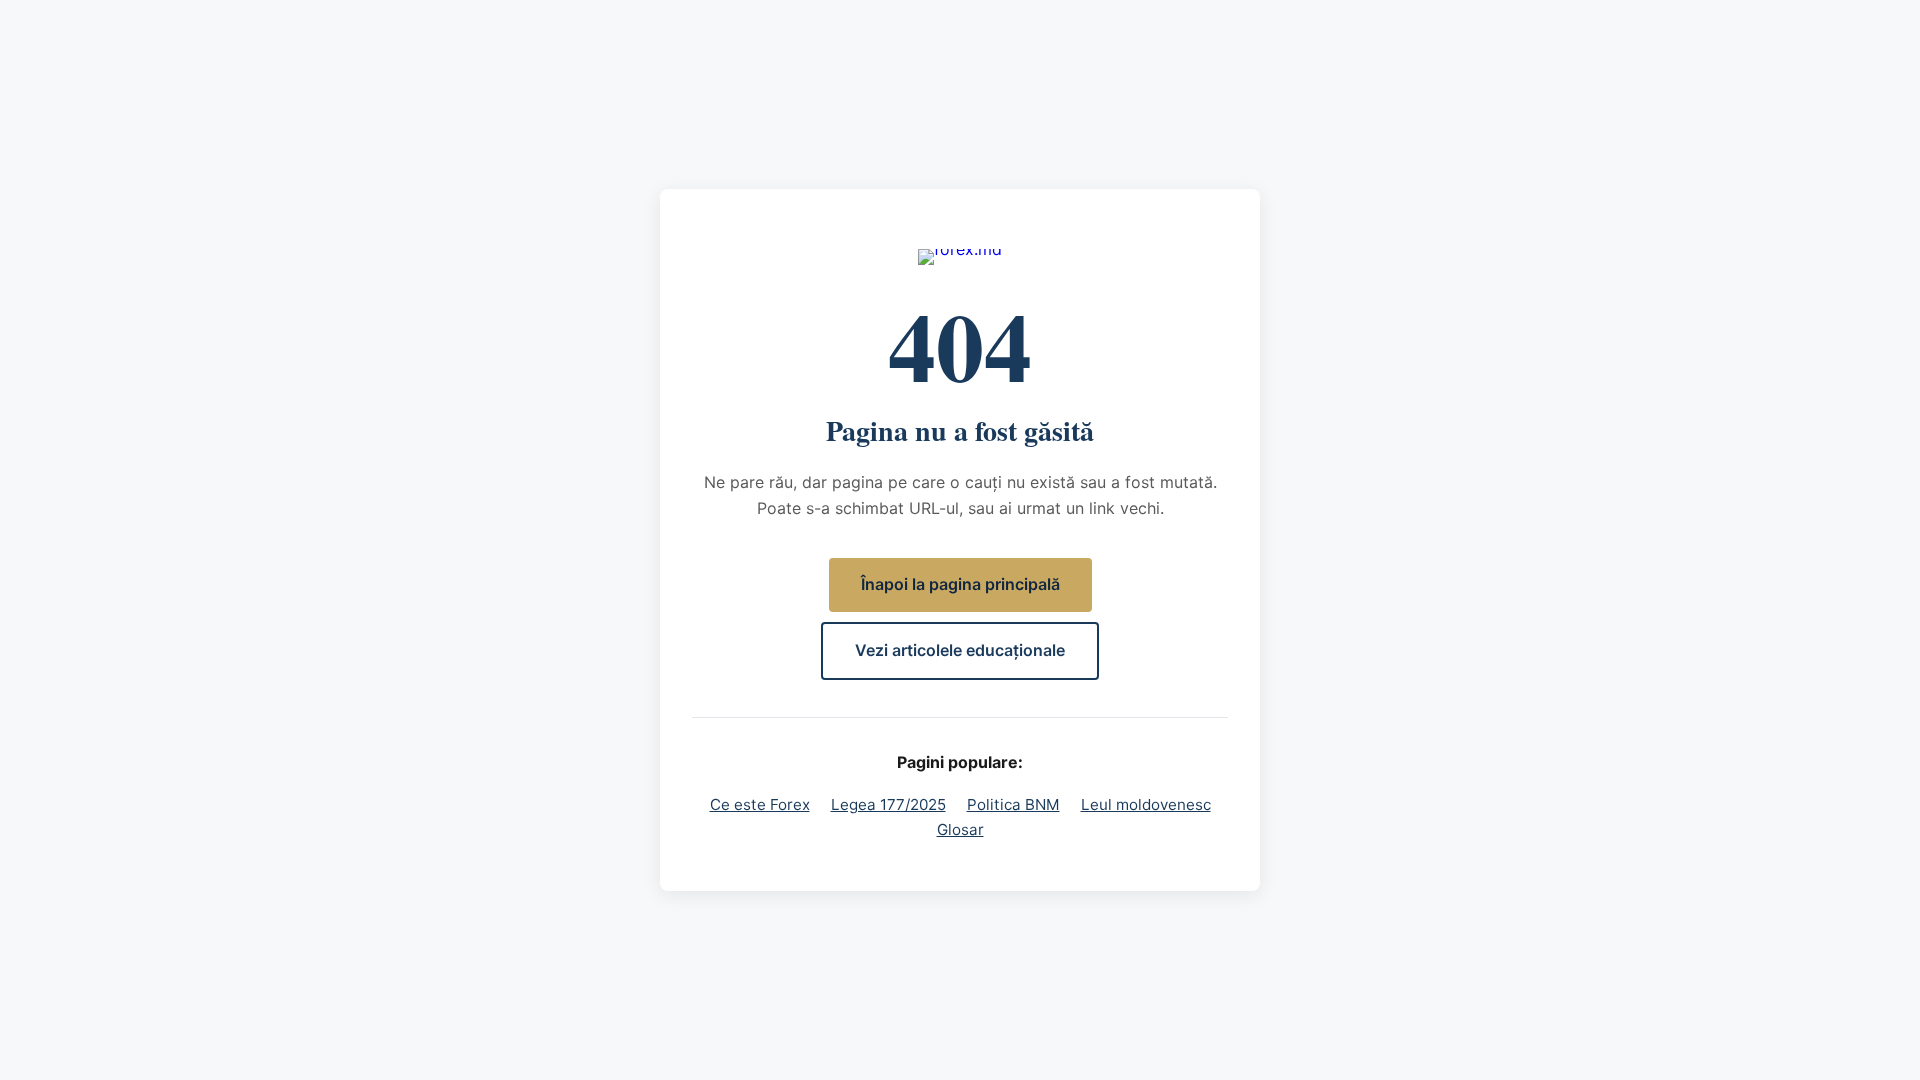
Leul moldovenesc (1146, 804)
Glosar (960, 829)
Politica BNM (1013, 804)
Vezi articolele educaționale (960, 650)
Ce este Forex (760, 804)
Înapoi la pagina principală (960, 584)
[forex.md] (960, 257)
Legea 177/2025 (888, 804)
